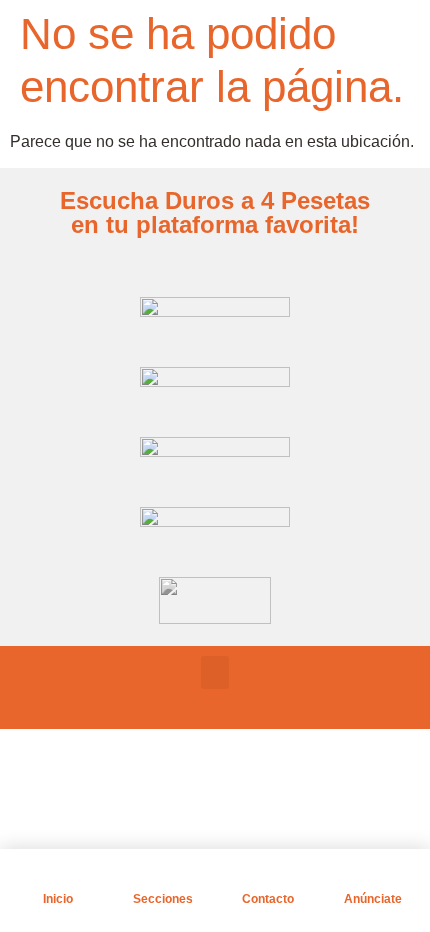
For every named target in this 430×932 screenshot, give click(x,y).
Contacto (268, 899)
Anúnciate (373, 899)
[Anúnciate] (373, 874)
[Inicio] (58, 874)
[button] (215, 672)
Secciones (163, 899)
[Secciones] (163, 874)
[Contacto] (268, 874)
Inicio (58, 899)
